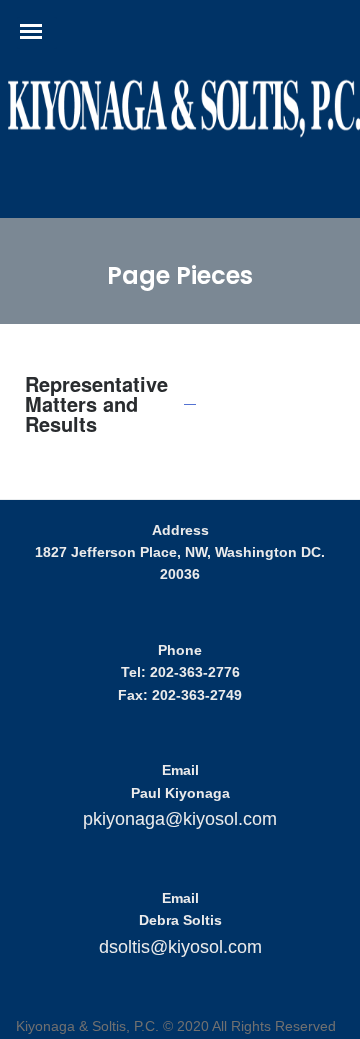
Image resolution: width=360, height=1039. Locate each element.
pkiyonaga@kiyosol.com (180, 819)
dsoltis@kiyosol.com (180, 947)
